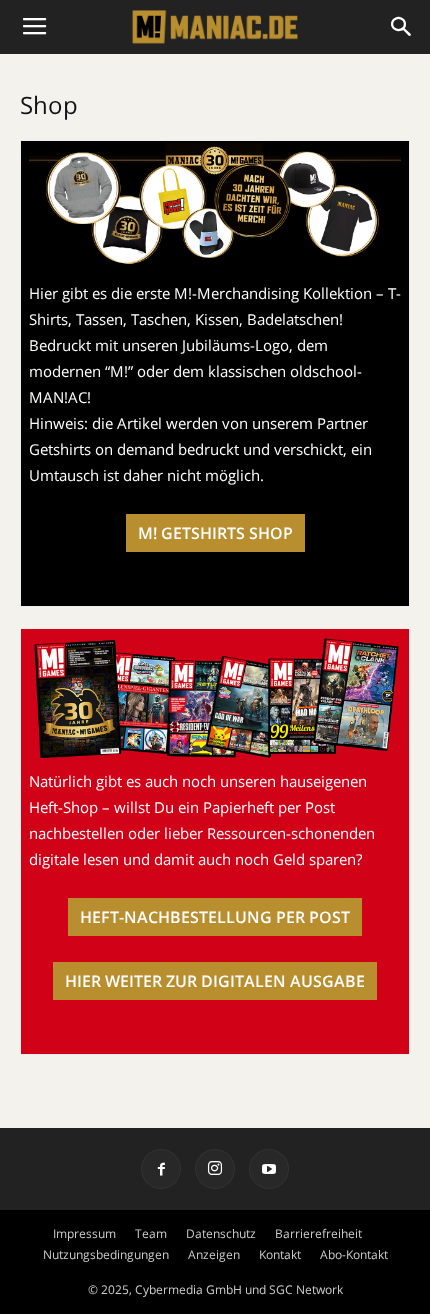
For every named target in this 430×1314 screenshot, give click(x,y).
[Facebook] (161, 1169)
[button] (402, 27)
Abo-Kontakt (354, 1254)
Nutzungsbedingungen (106, 1254)
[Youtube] (269, 1169)
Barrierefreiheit (318, 1233)
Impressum (84, 1233)
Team (151, 1233)
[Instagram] (215, 1169)
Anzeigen (214, 1254)
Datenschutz (221, 1233)
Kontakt (280, 1254)
